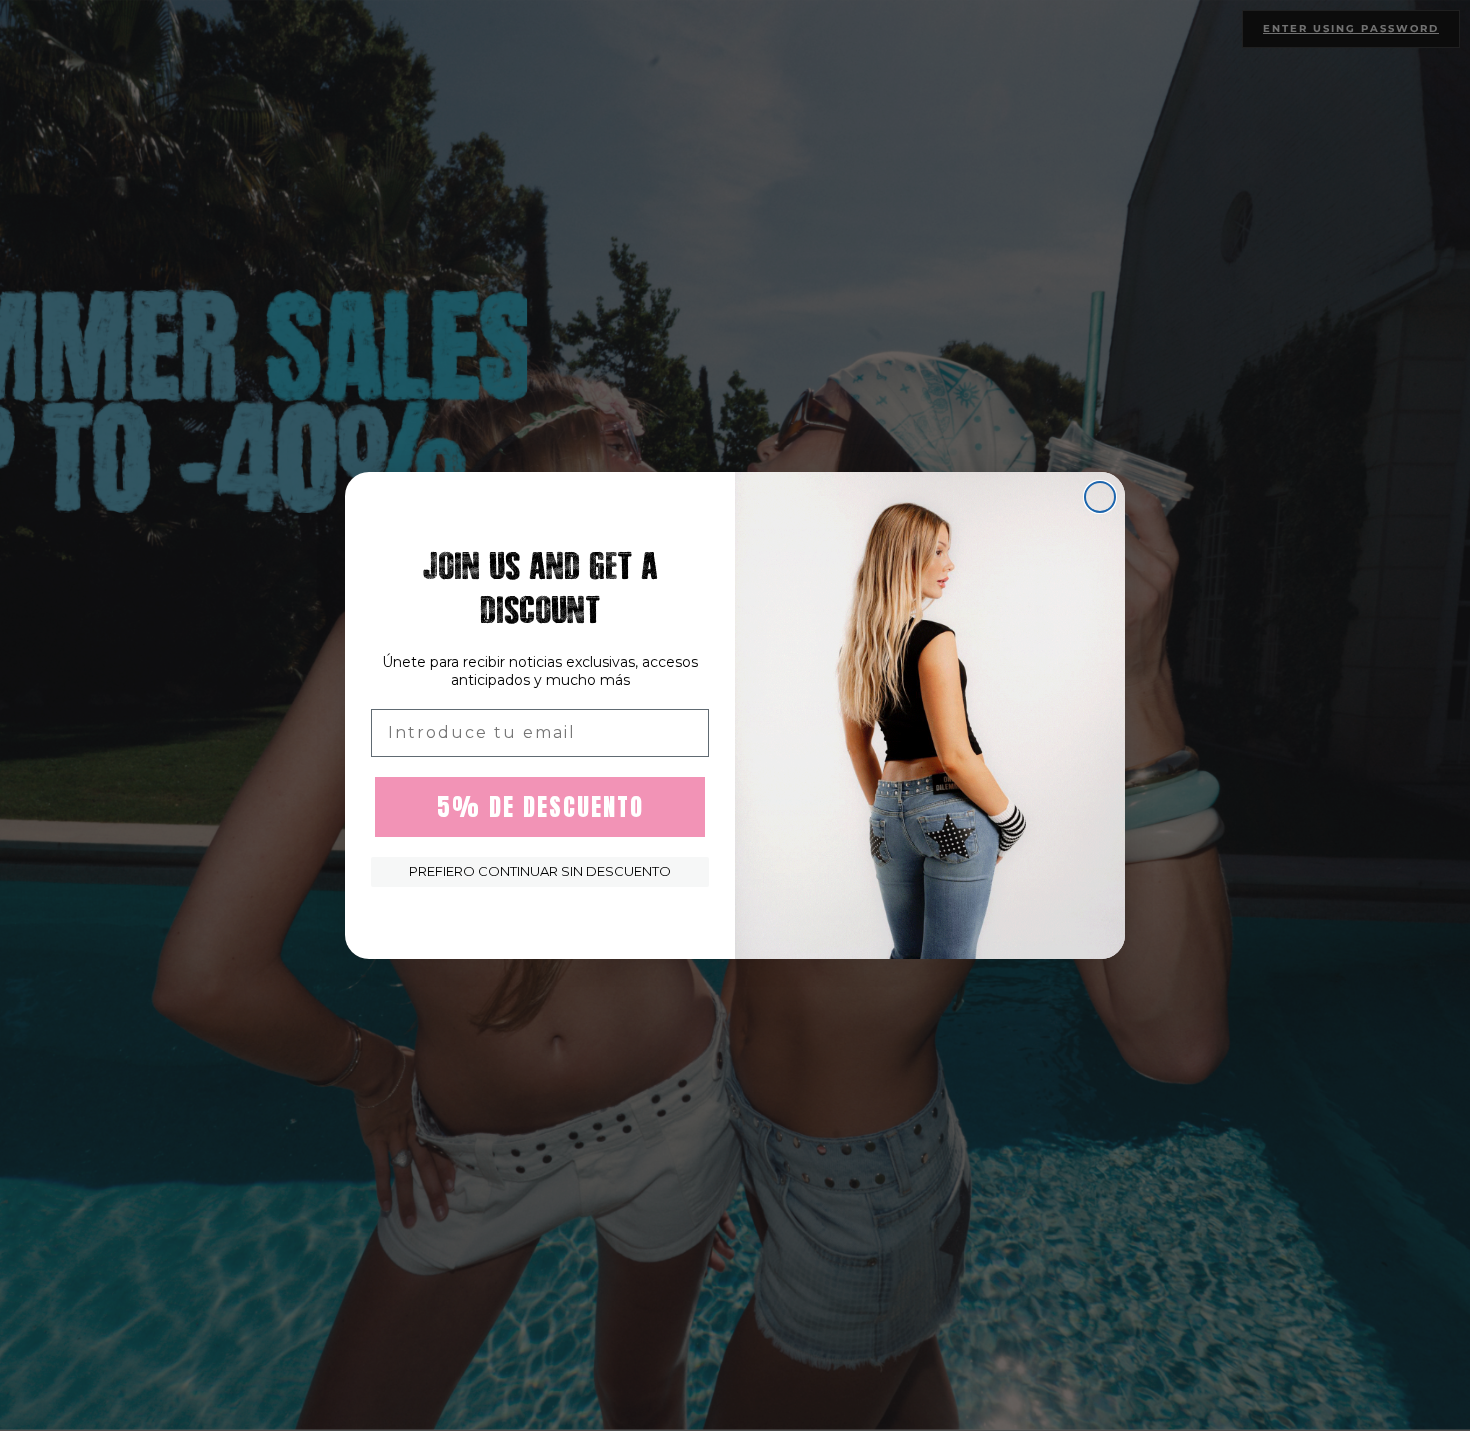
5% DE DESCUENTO (540, 807)
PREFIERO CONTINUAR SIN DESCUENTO (540, 871)
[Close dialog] (1100, 497)
